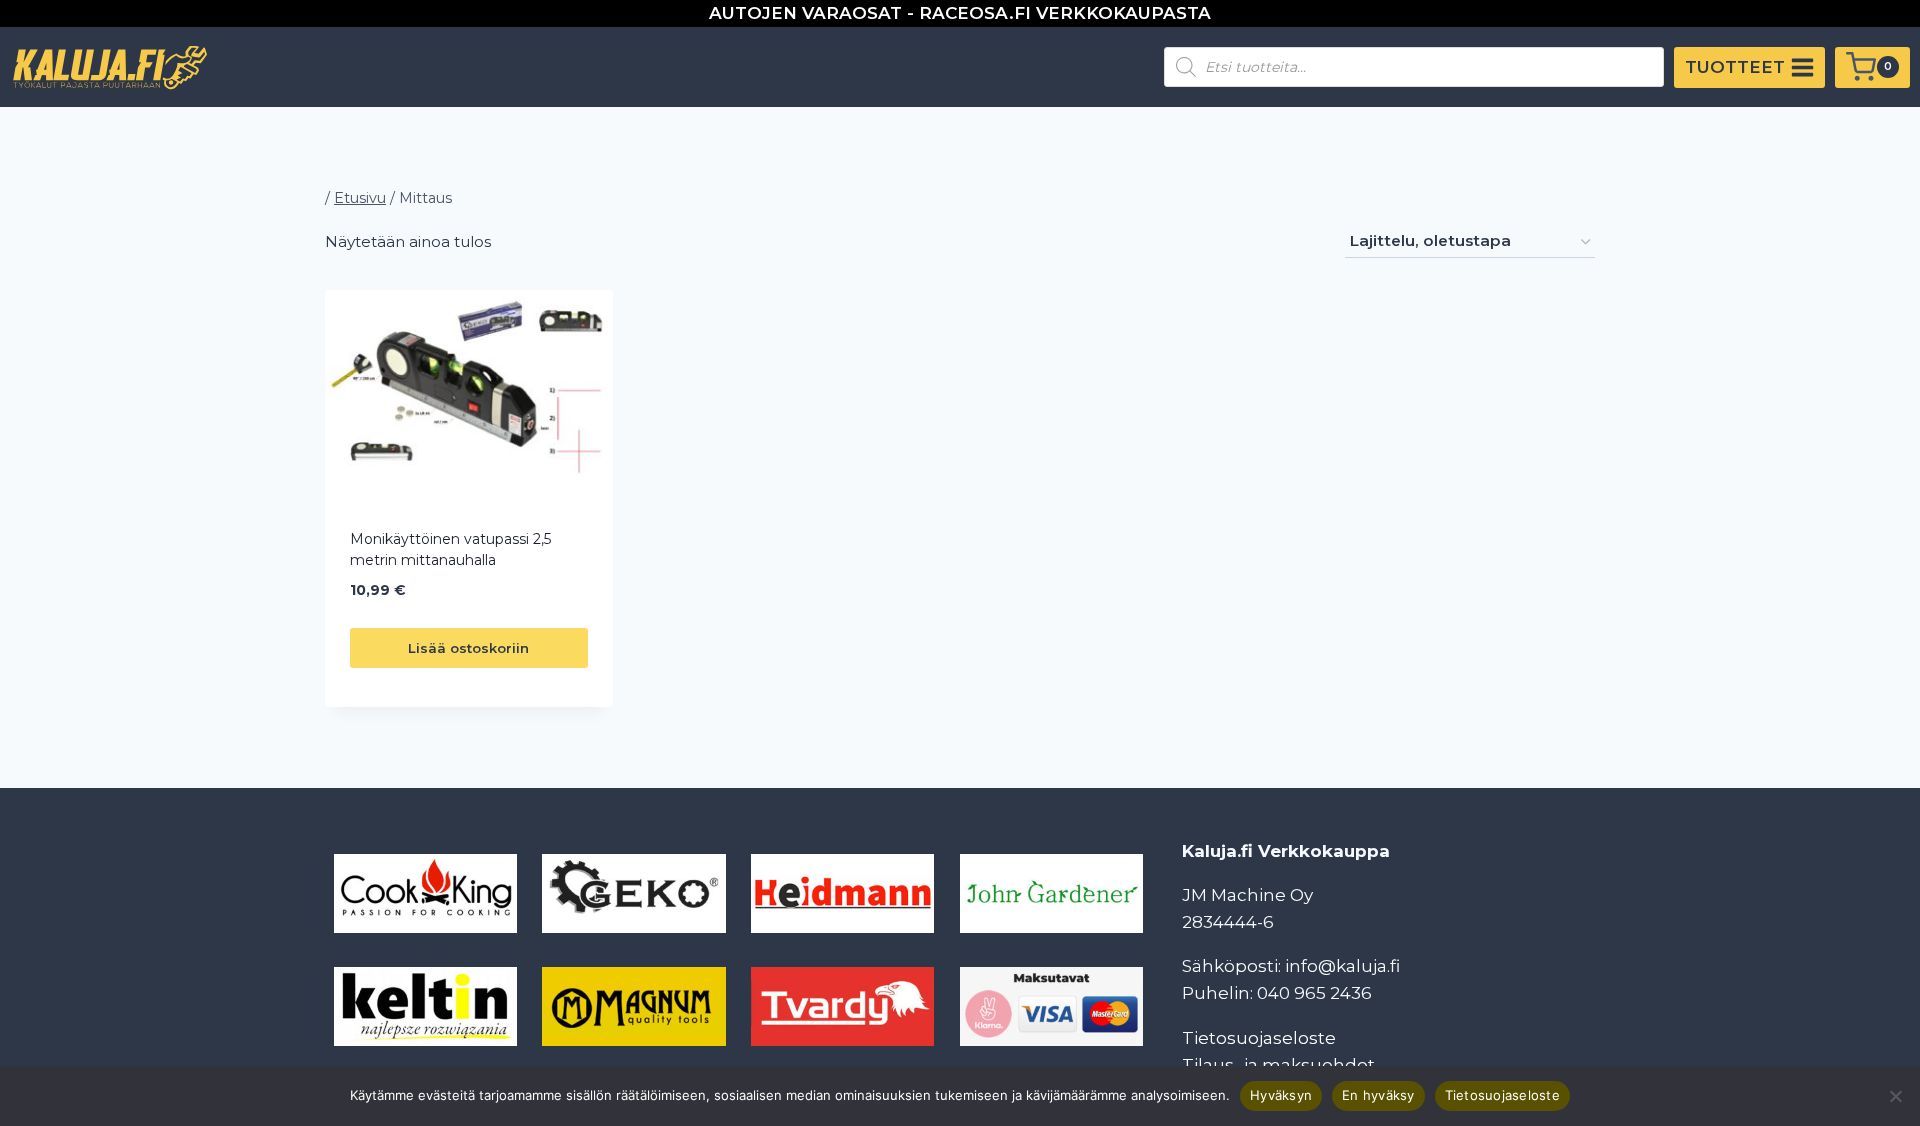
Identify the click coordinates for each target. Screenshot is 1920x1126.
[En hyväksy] (1895, 1096)
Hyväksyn (1281, 1095)
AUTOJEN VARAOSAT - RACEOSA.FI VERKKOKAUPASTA (960, 13)
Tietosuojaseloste (1259, 1038)
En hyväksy (1378, 1095)
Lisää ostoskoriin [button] (468, 648)
